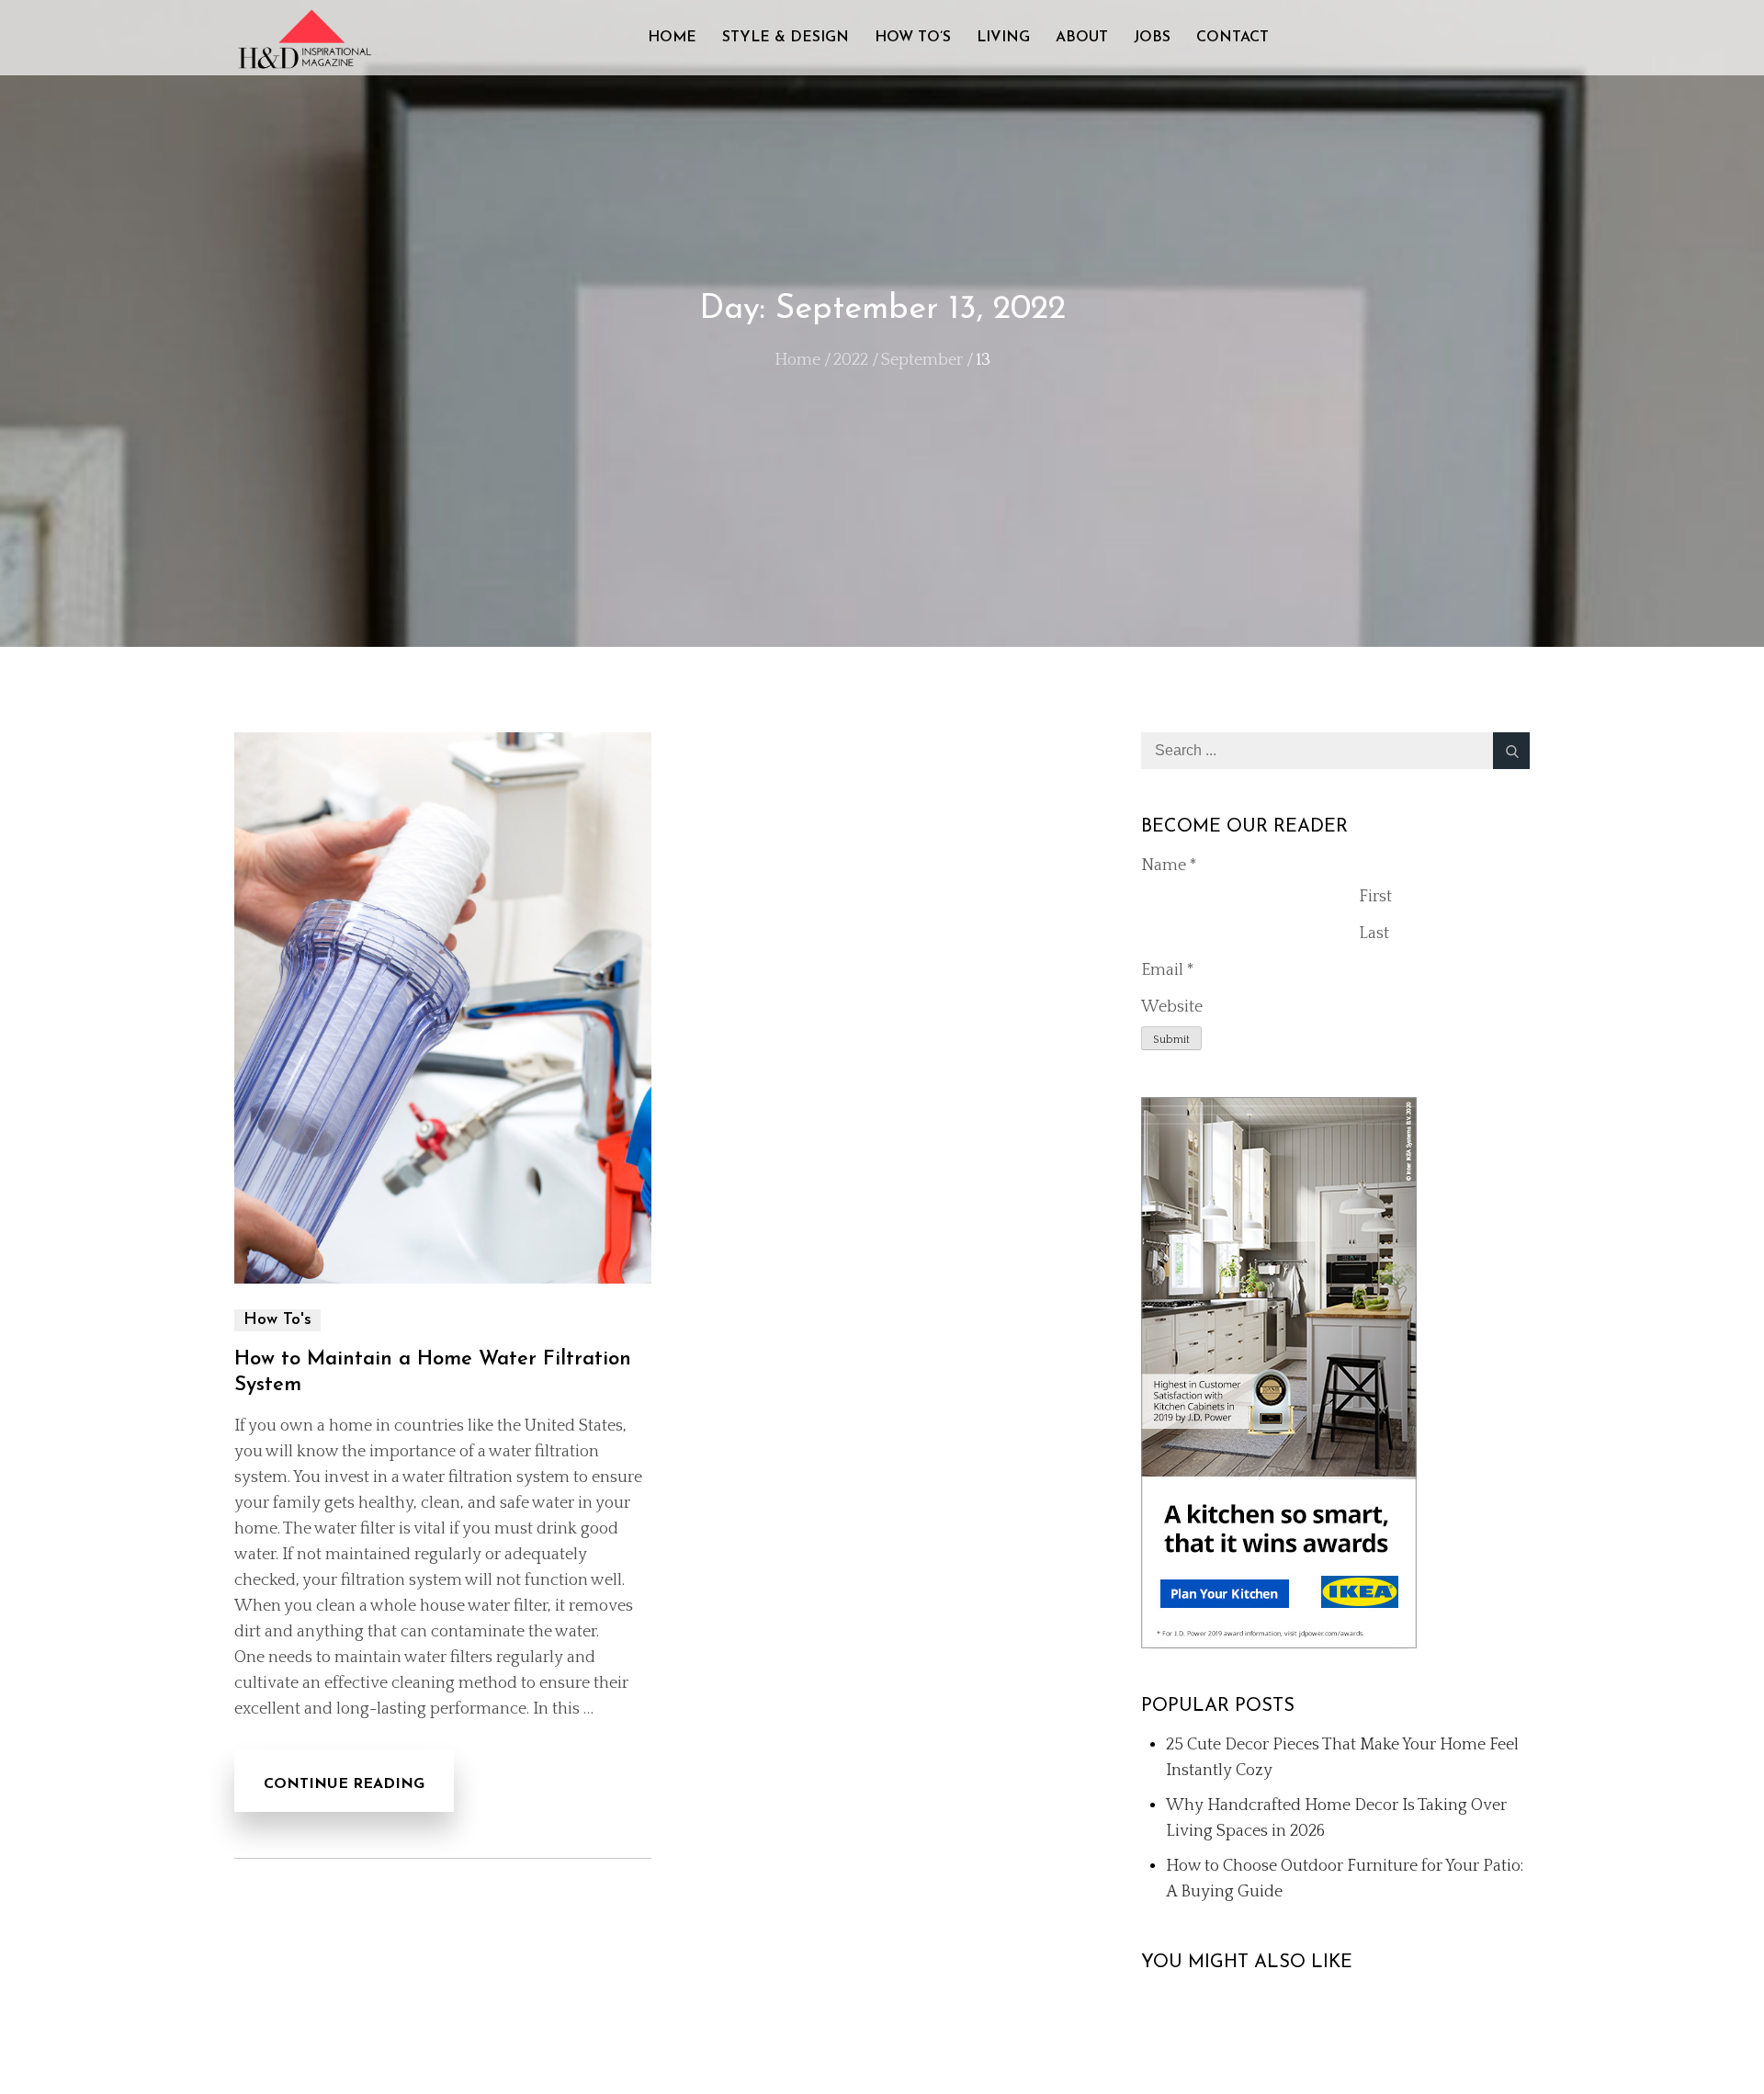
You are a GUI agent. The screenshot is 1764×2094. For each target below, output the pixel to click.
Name (1169, 866)
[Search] (1511, 751)
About (1082, 38)
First (1375, 897)
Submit (1171, 1040)
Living (1003, 38)
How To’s (913, 38)
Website (1172, 1007)
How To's (277, 1320)
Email (1168, 970)
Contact (1233, 38)
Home (672, 38)
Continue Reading (344, 1784)
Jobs (1152, 38)
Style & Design (786, 38)
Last (1374, 934)
